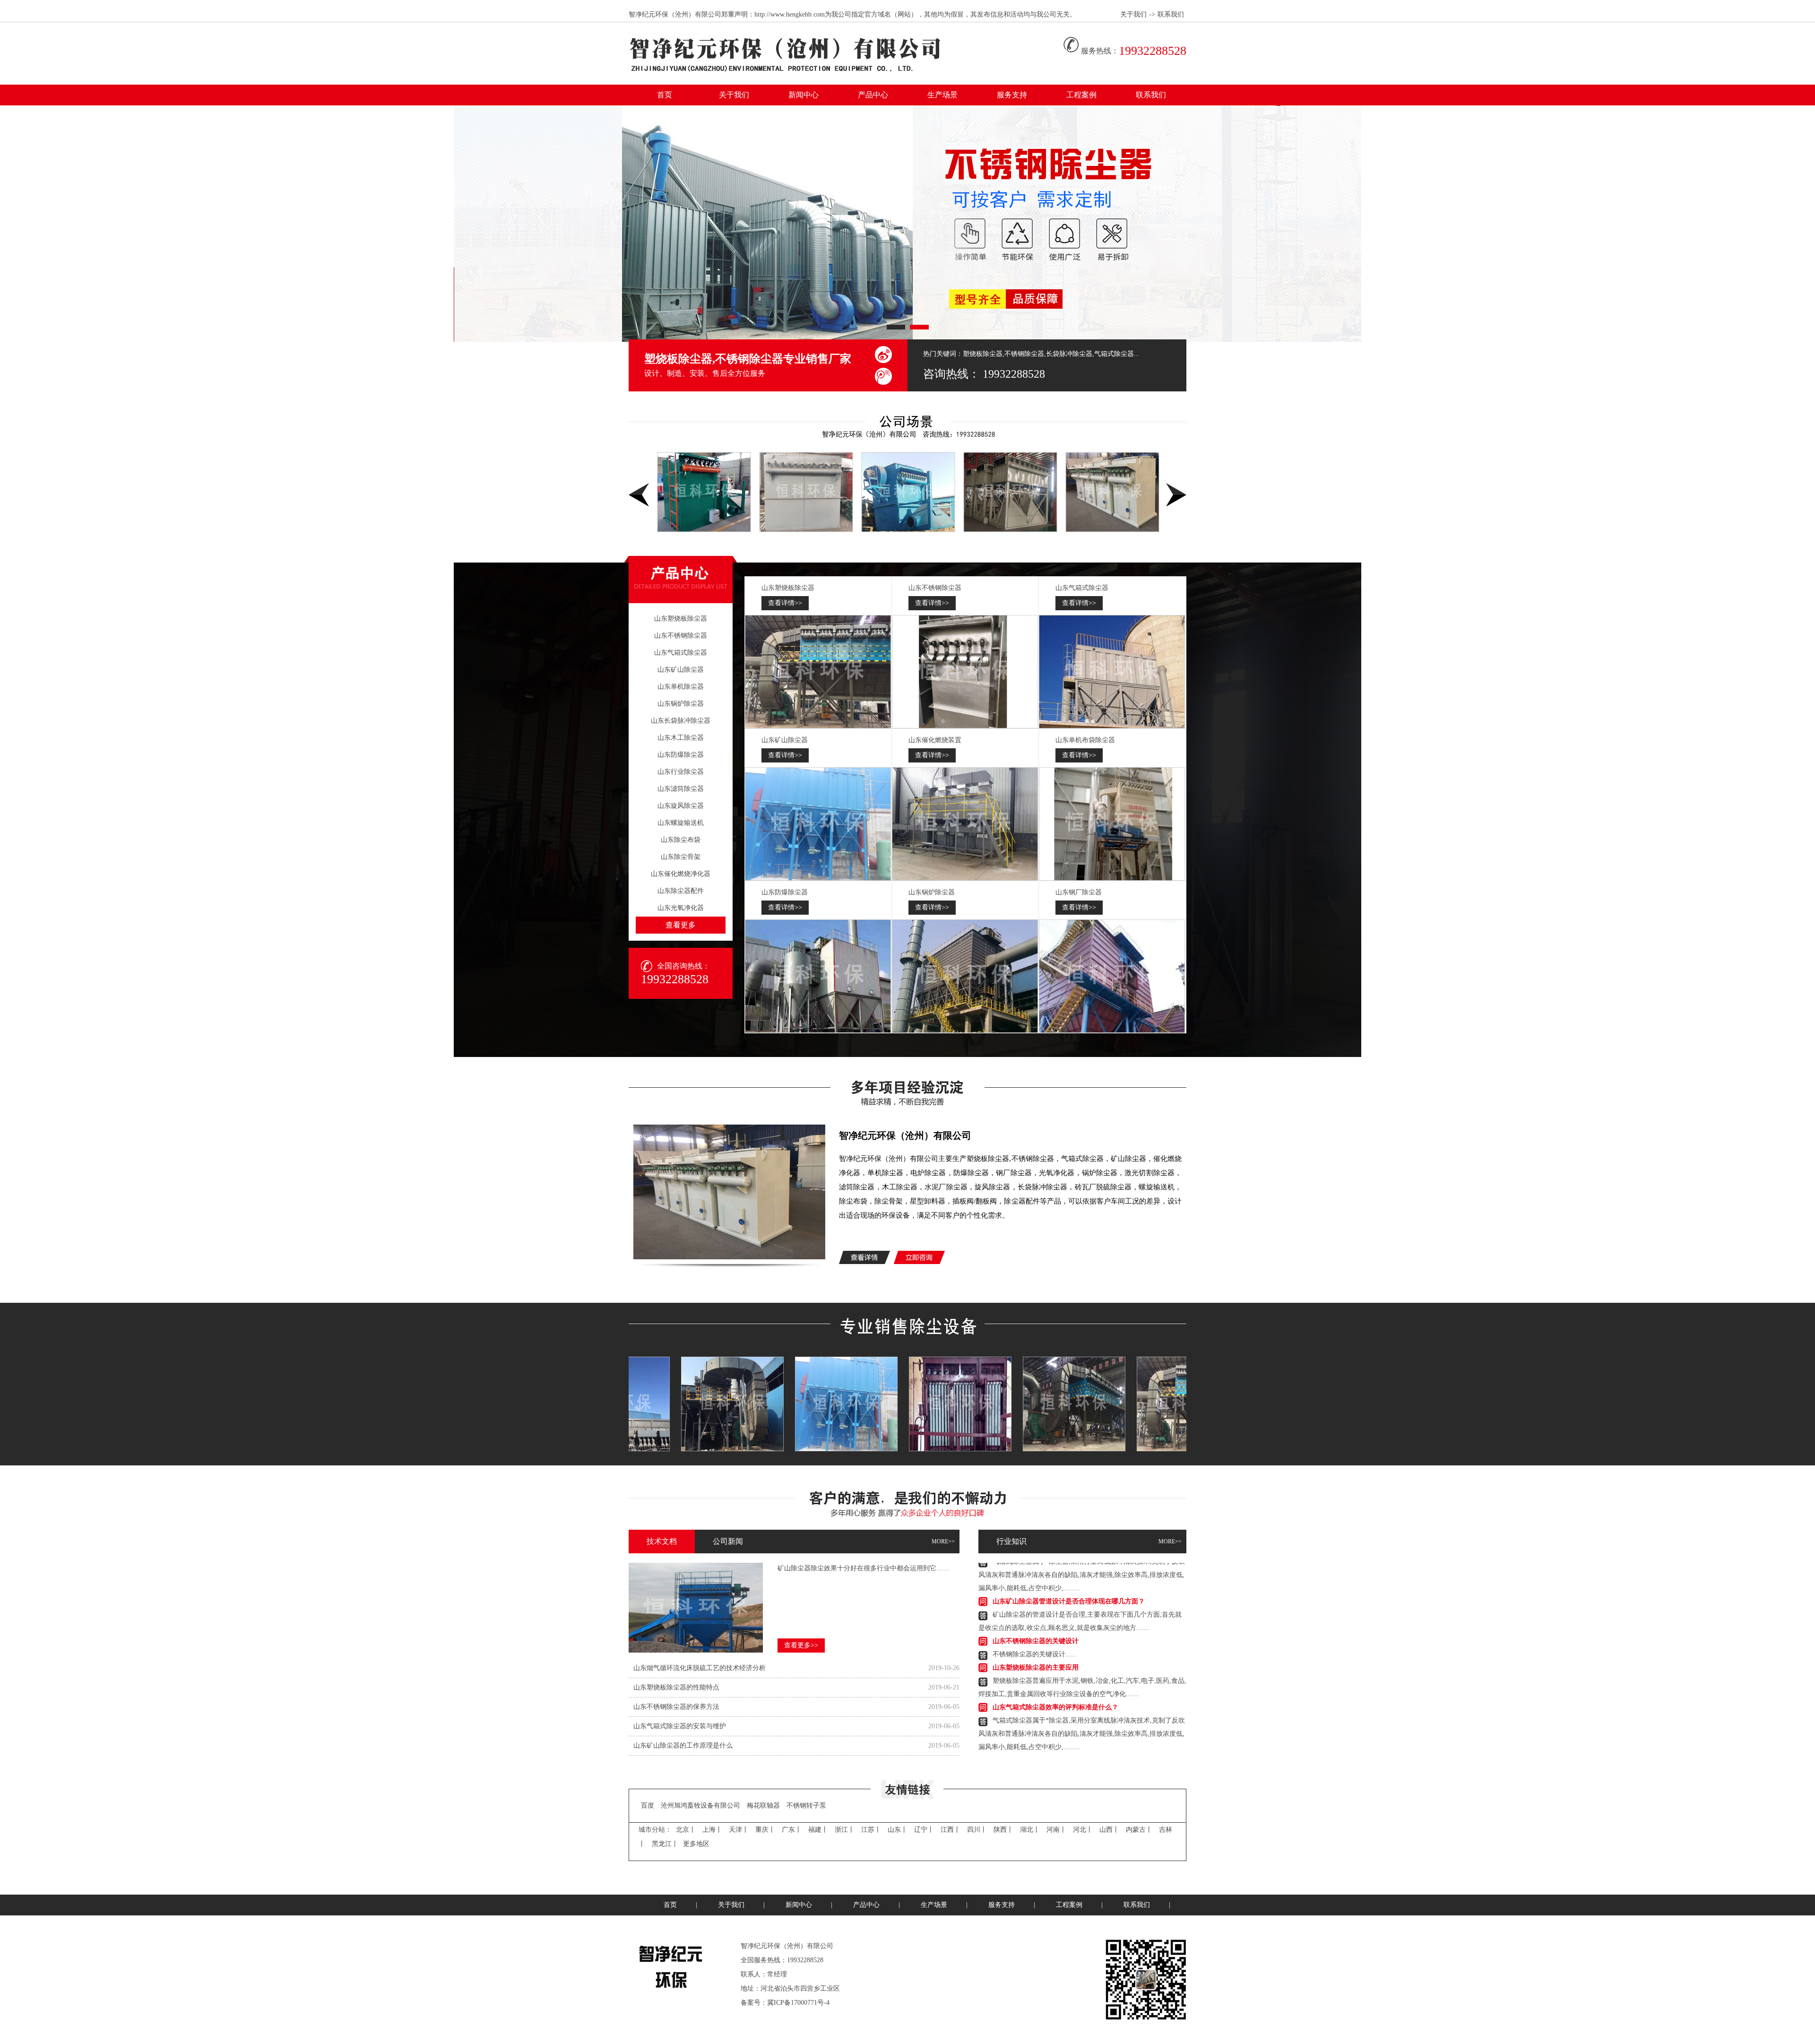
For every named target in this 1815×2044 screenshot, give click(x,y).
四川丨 (977, 1830)
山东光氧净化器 (681, 908)
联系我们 (1171, 14)
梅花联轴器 (763, 1806)
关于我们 (1133, 14)
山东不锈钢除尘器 (681, 636)
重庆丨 (765, 1830)
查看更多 (681, 925)
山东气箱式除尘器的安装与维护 (680, 1726)
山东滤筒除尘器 (681, 789)
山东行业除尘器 (681, 772)
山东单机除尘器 (681, 687)
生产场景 (942, 95)
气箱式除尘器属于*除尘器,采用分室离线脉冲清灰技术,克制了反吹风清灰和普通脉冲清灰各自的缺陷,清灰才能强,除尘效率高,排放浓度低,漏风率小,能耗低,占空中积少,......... (1082, 1694)
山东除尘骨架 (681, 857)
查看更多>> (801, 1645)
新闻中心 (804, 95)
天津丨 (739, 1830)
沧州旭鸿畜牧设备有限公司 (700, 1806)
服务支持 (1012, 95)
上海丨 (712, 1830)
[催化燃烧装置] (965, 824)
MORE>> (943, 1542)
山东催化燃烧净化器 (681, 874)
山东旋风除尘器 (681, 806)
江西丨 (951, 1830)
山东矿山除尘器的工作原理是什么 (683, 1745)
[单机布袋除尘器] (1112, 824)
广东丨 (792, 1830)
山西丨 (1109, 1830)
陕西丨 (1003, 1830)
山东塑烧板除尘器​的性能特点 (676, 1687)
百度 (648, 1806)
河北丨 (1083, 1830)
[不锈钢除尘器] (965, 672)
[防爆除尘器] (818, 976)
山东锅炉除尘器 (681, 704)
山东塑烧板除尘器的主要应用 (1036, 1628)
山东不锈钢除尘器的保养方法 (676, 1707)
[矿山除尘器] (818, 824)
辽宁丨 (924, 1830)
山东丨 (898, 1830)
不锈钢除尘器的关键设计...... (1035, 1615)
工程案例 (1081, 95)
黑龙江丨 (665, 1844)
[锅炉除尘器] (965, 976)
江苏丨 (871, 1830)
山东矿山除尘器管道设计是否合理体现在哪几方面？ (1069, 1721)
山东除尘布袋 (681, 840)
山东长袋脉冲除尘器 (681, 721)
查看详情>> (785, 603)
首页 (665, 95)
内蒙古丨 (1139, 1830)
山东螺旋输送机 (681, 823)
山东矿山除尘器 (681, 670)
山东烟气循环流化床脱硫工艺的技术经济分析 (700, 1668)
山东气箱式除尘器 (681, 653)
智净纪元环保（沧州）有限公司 (905, 1135)
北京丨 (686, 1830)
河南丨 (1056, 1830)
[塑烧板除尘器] (818, 672)
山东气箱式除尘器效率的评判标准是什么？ (1055, 1668)
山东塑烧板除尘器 (681, 619)
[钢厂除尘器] (1112, 976)
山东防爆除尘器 (681, 755)
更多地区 (696, 1844)
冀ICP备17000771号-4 (798, 2003)
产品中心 (873, 95)
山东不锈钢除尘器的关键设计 (1036, 1602)
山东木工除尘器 (681, 738)
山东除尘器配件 (681, 891)
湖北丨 (1030, 1830)
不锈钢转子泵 (806, 1806)
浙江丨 (845, 1830)
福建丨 (818, 1830)
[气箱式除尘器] (1112, 672)
